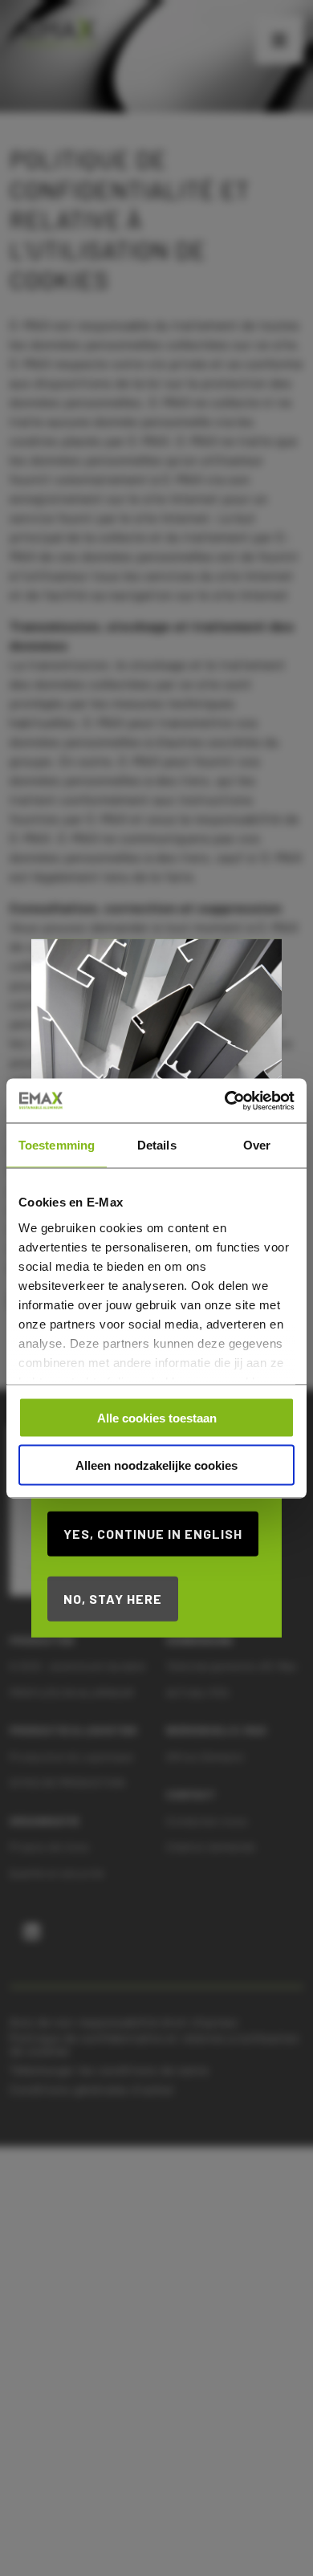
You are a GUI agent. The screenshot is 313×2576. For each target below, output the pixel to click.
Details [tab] (157, 1145)
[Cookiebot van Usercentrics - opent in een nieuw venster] (225, 1101)
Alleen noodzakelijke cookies (156, 1465)
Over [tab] (257, 1145)
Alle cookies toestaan (157, 1418)
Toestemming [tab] (57, 1145)
